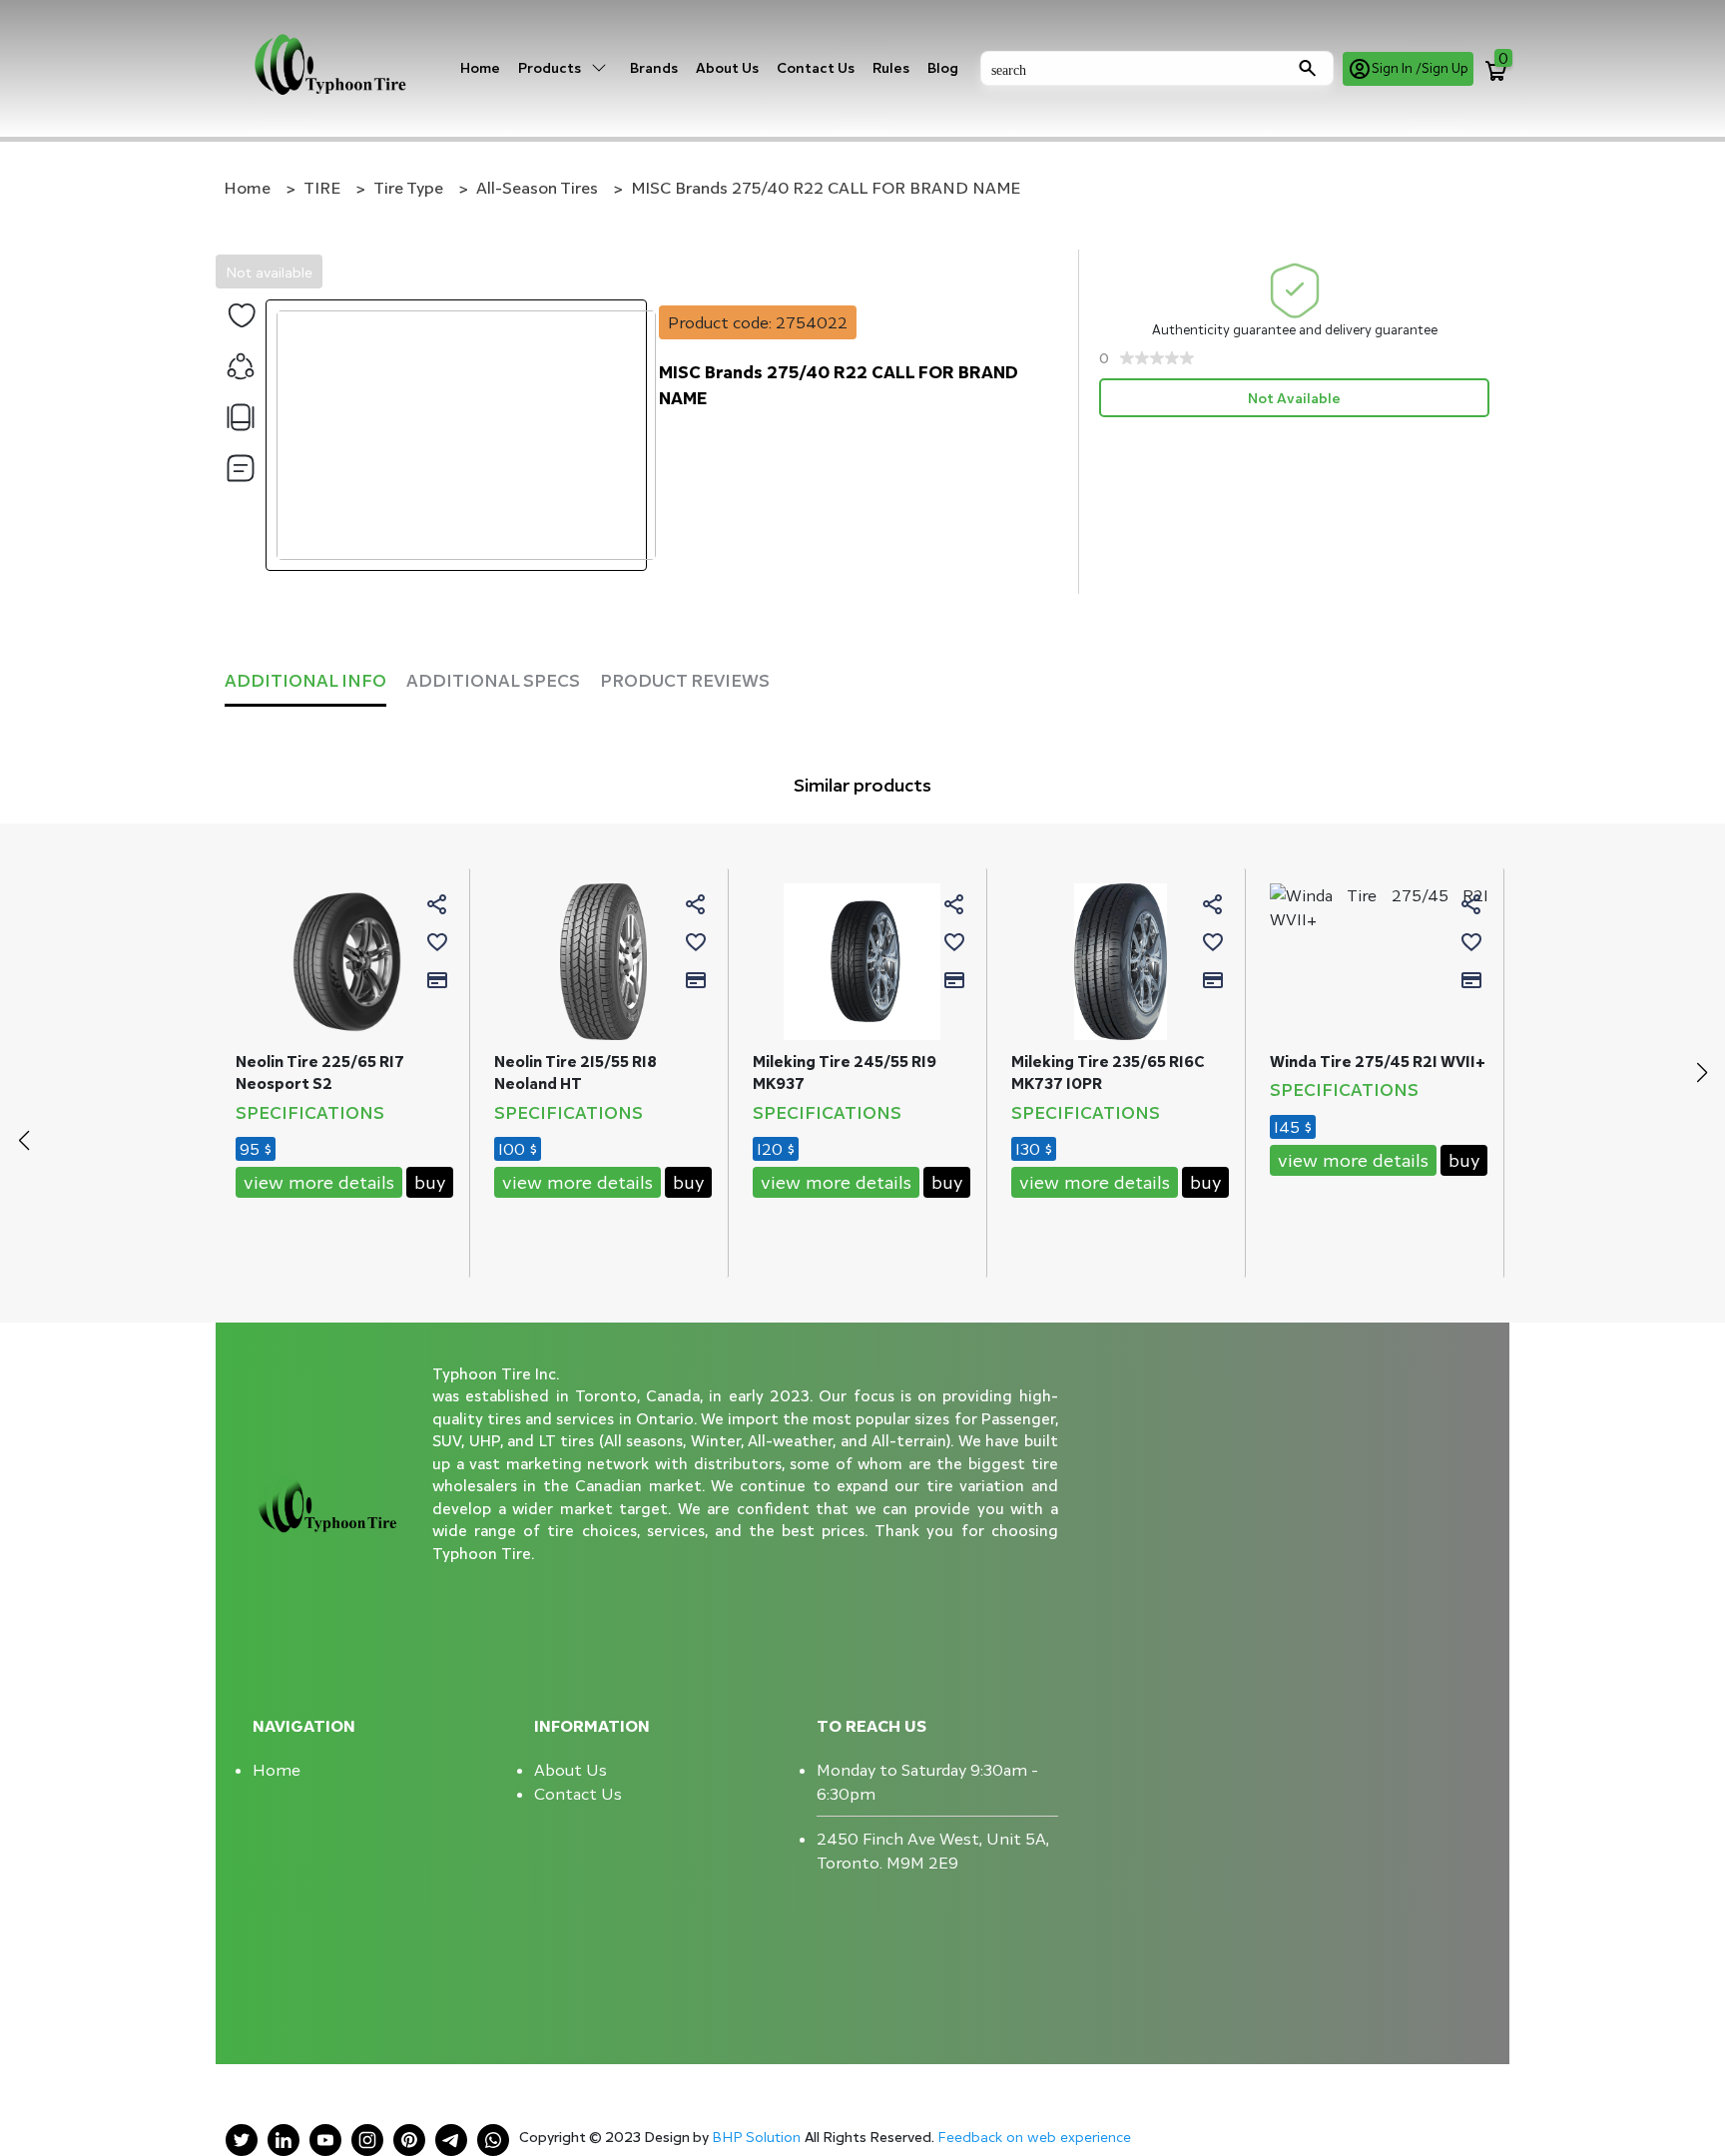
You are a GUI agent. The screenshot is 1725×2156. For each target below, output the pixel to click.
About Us (727, 67)
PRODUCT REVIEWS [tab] (685, 681)
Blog (943, 67)
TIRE (322, 188)
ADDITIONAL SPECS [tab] (493, 681)
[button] (1702, 1073)
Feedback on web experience (1034, 2137)
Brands (654, 67)
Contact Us (816, 67)
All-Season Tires (537, 188)
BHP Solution (758, 2137)
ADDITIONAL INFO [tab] (305, 681)
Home (480, 67)
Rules (891, 67)
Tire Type (408, 188)
